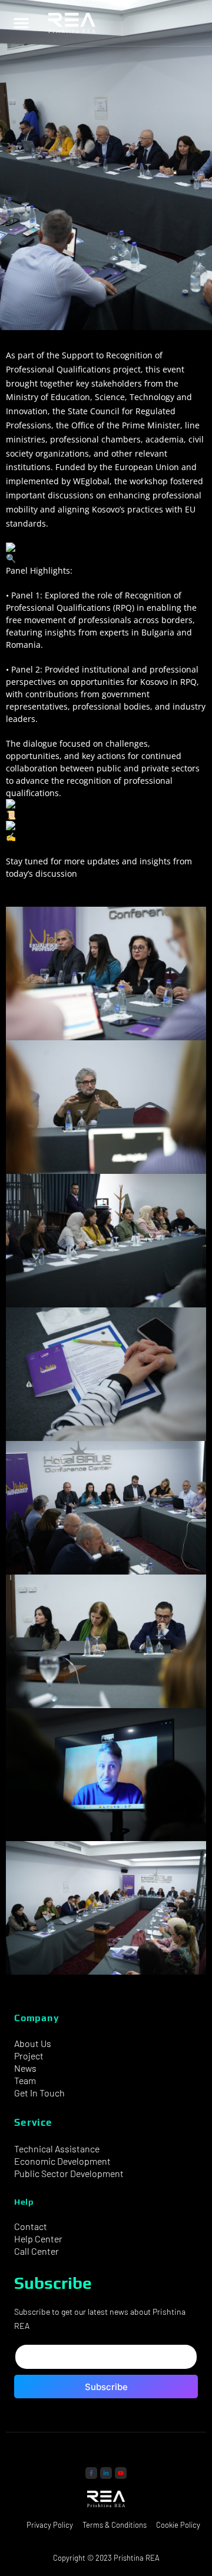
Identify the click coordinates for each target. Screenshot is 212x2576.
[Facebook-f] (91, 2473)
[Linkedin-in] (106, 2473)
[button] (21, 23)
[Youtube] (121, 2473)
